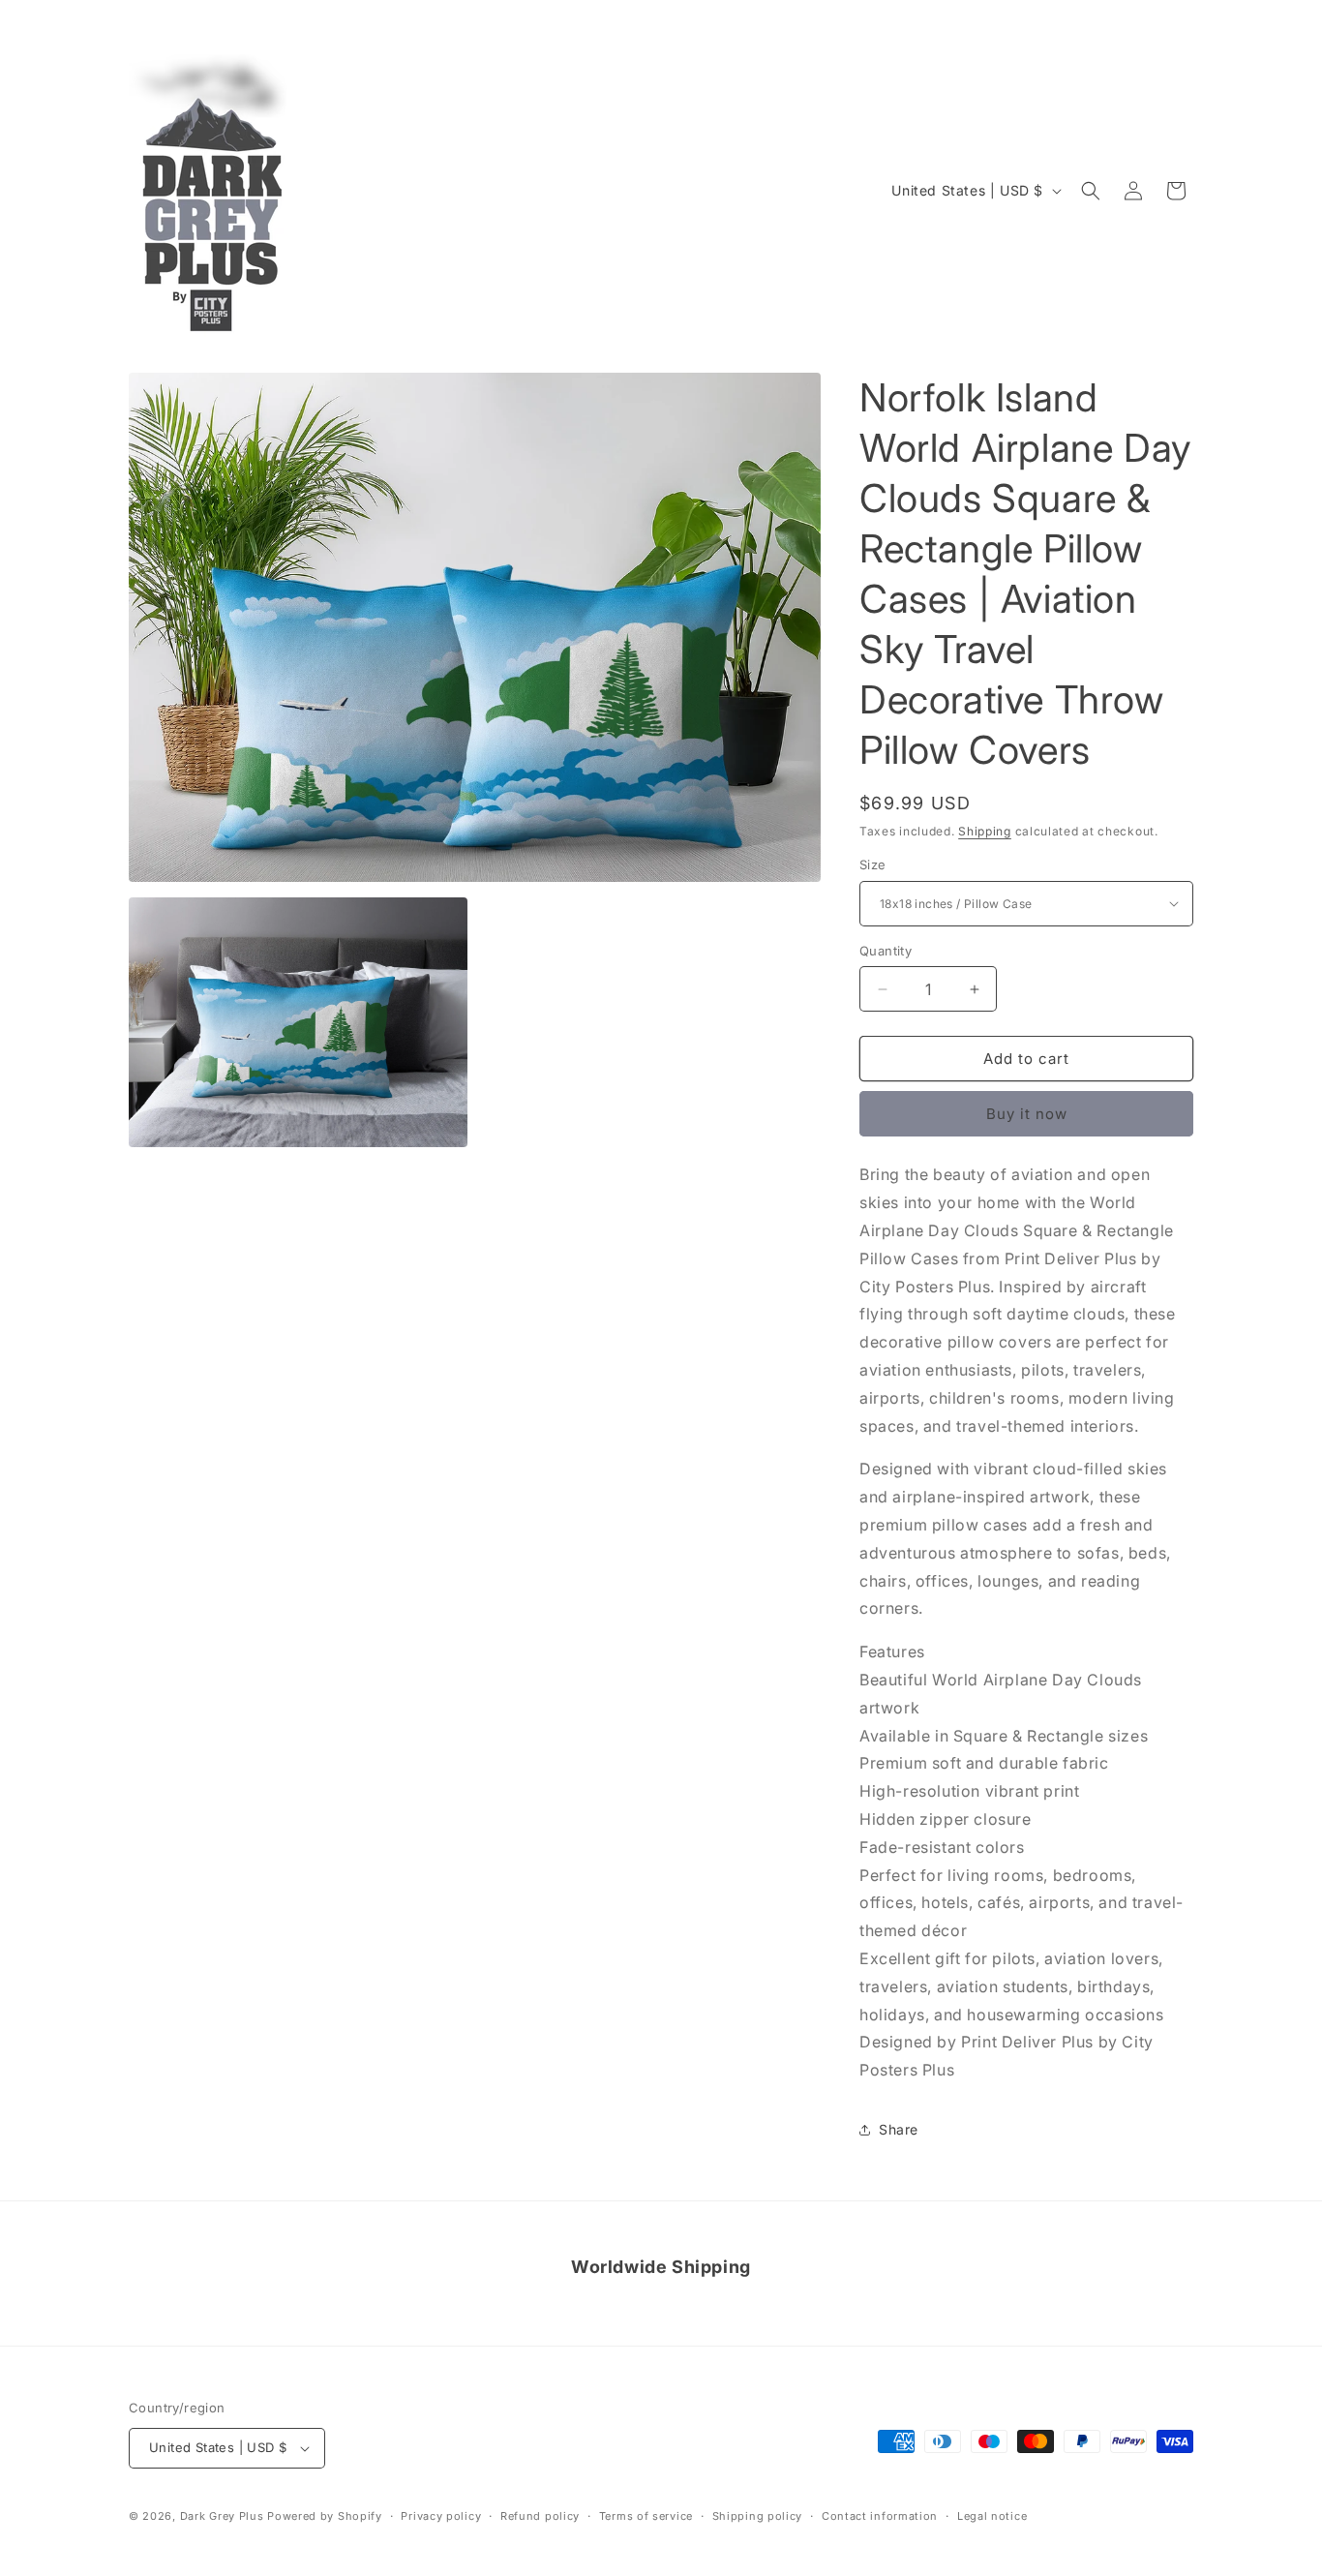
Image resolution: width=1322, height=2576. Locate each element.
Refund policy (540, 2516)
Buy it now (1027, 1114)
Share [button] (899, 2129)
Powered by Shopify (325, 2516)
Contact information (880, 2516)
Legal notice (992, 2516)
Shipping (985, 831)
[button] (1091, 191)
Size (873, 864)
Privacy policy (441, 2516)
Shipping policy (758, 2516)
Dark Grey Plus (222, 2516)
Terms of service (646, 2516)
